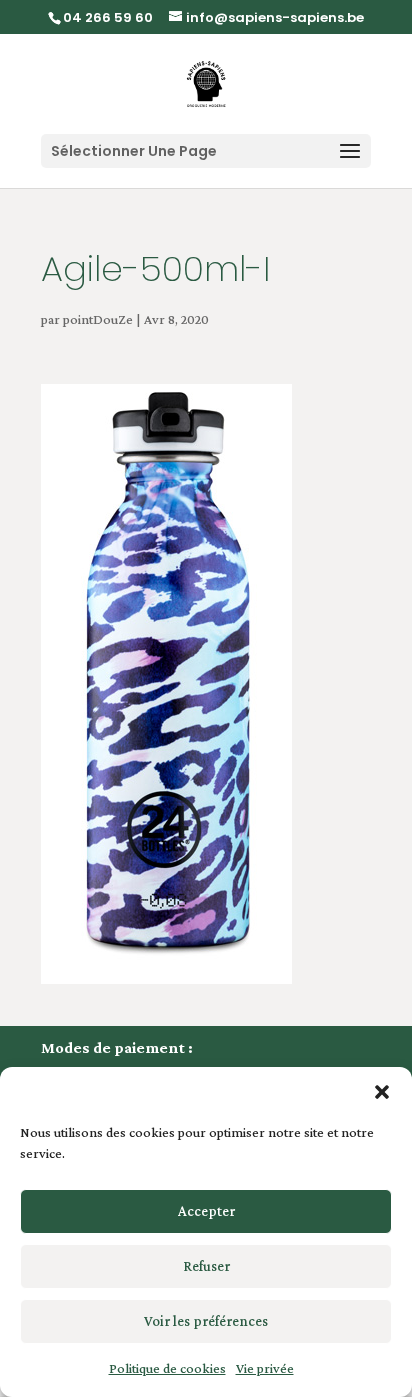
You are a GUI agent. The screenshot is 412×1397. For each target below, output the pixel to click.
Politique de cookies (167, 1368)
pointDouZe (98, 319)
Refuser (206, 1266)
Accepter (206, 1211)
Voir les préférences (206, 1321)
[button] (382, 1092)
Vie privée (265, 1368)
